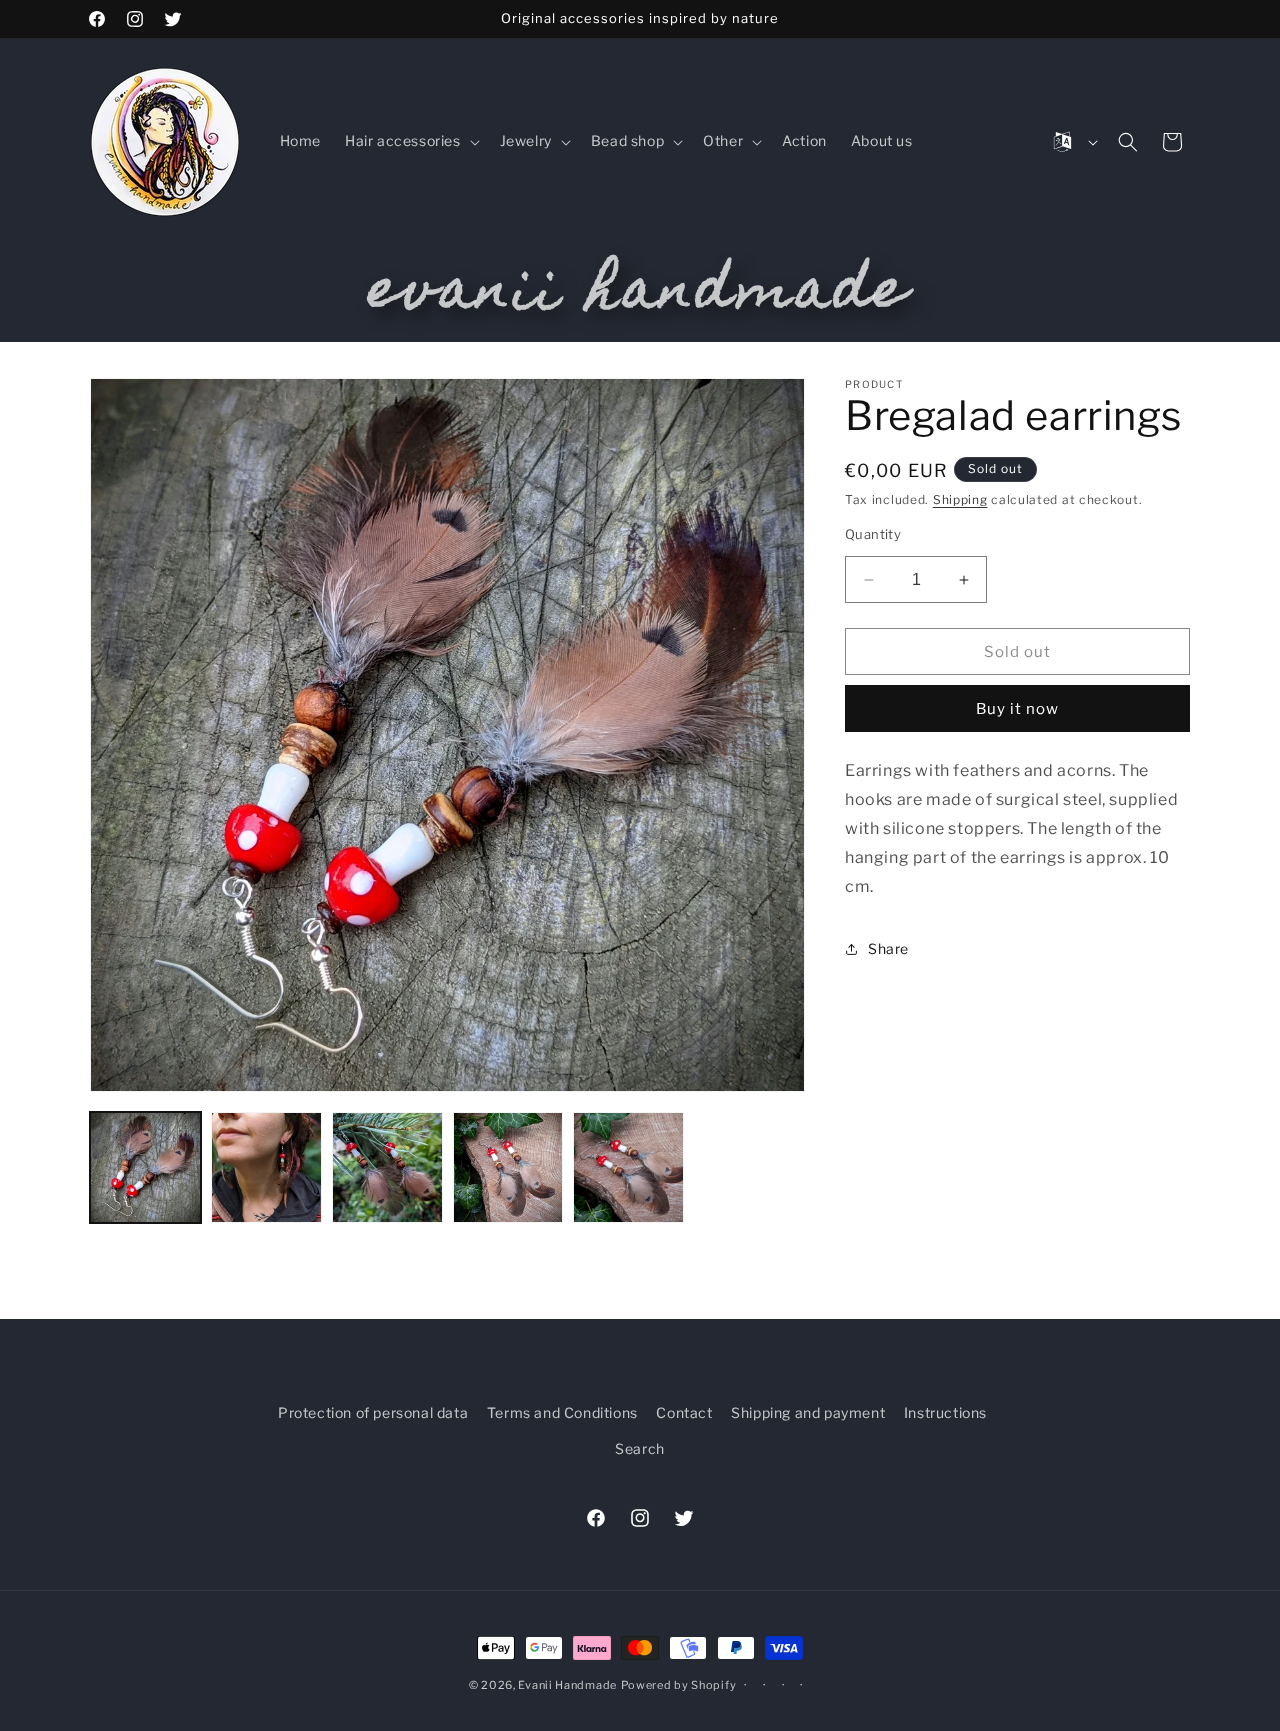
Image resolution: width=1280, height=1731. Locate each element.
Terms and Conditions (562, 1412)
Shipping (960, 499)
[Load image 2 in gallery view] (266, 1167)
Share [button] (888, 948)
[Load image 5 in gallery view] (628, 1167)
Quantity (873, 534)
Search (640, 1447)
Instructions (945, 1412)
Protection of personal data (373, 1412)
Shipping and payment (808, 1412)
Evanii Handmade (567, 1685)
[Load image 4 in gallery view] (508, 1167)
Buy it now (1017, 710)
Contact (684, 1412)
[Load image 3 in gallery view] (387, 1167)
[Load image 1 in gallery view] (145, 1167)
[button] (410, 141)
